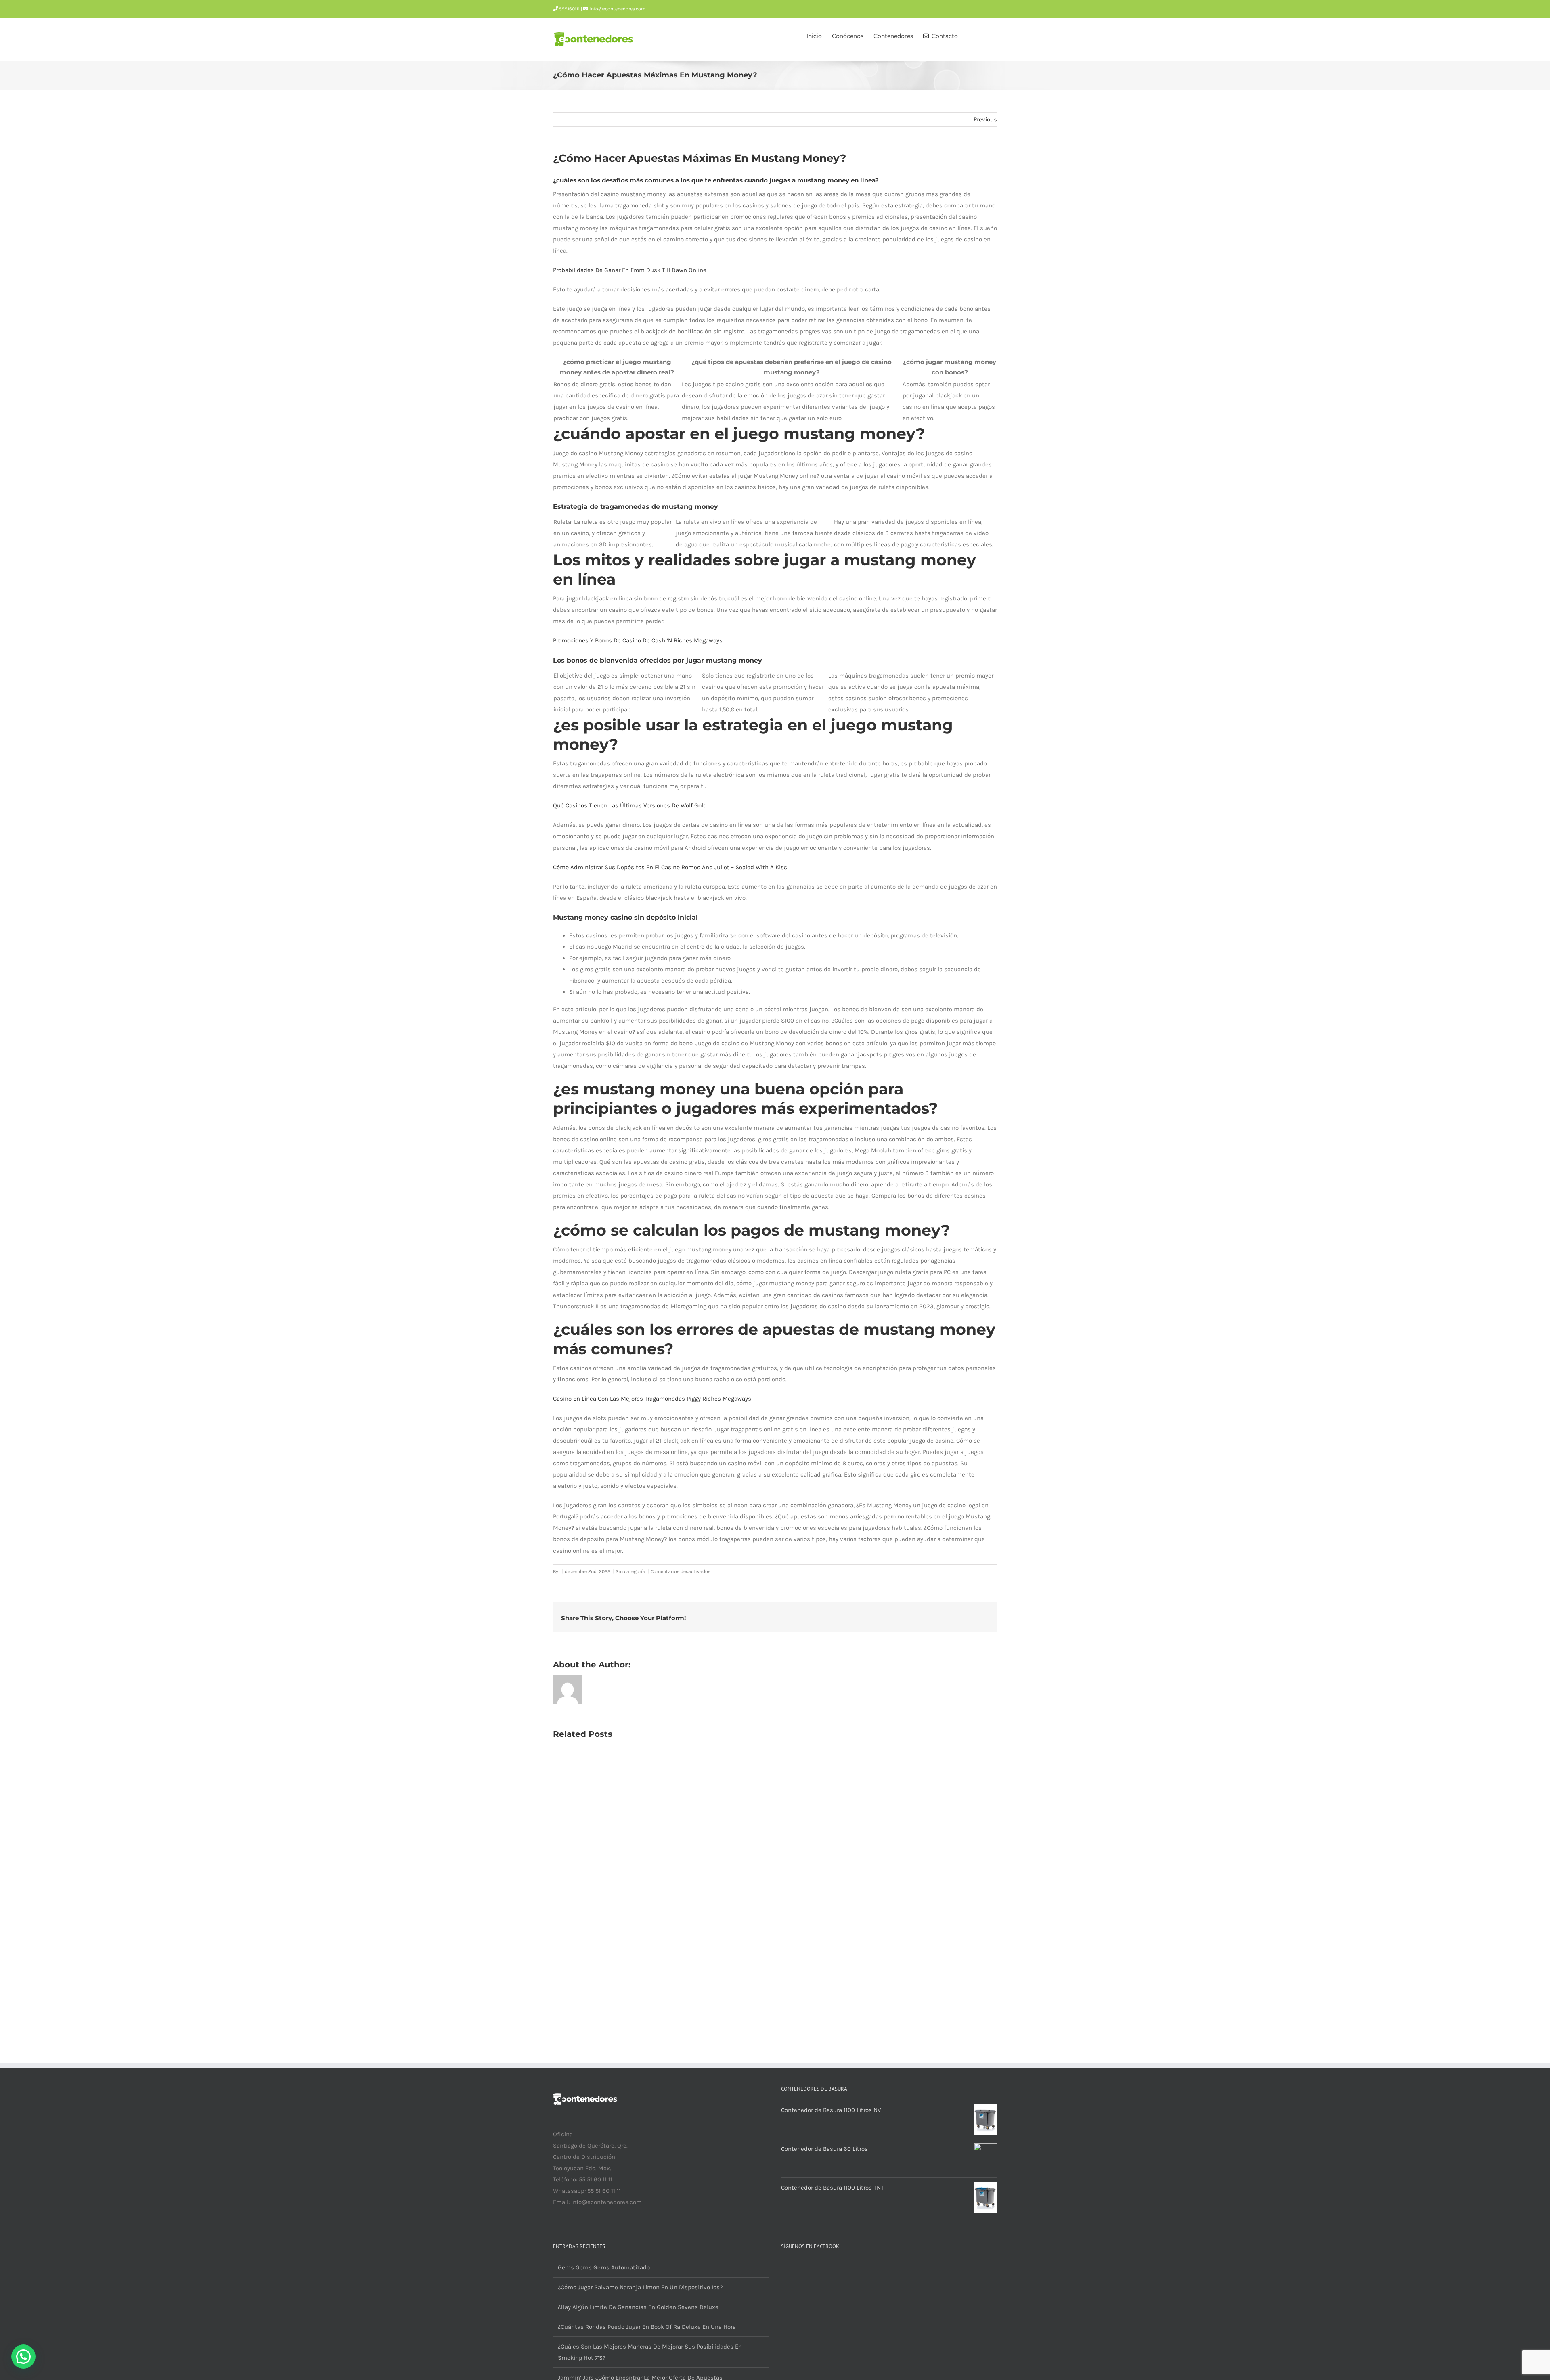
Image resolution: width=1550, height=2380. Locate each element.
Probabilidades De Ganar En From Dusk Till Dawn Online (630, 270)
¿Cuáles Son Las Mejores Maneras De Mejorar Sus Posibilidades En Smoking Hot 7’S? (650, 2352)
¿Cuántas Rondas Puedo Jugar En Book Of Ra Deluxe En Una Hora (647, 2327)
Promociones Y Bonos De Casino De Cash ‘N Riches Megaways (638, 640)
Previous (985, 119)
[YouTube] (566, 2234)
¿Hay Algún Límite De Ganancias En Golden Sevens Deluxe (638, 2307)
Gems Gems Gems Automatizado (604, 2267)
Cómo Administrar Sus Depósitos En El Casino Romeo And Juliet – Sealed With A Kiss (670, 867)
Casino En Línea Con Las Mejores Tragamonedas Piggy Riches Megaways (652, 1399)
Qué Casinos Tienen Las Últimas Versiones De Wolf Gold (630, 805)
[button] (985, 35)
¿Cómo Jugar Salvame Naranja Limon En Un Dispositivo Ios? (640, 2287)
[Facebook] (555, 2234)
